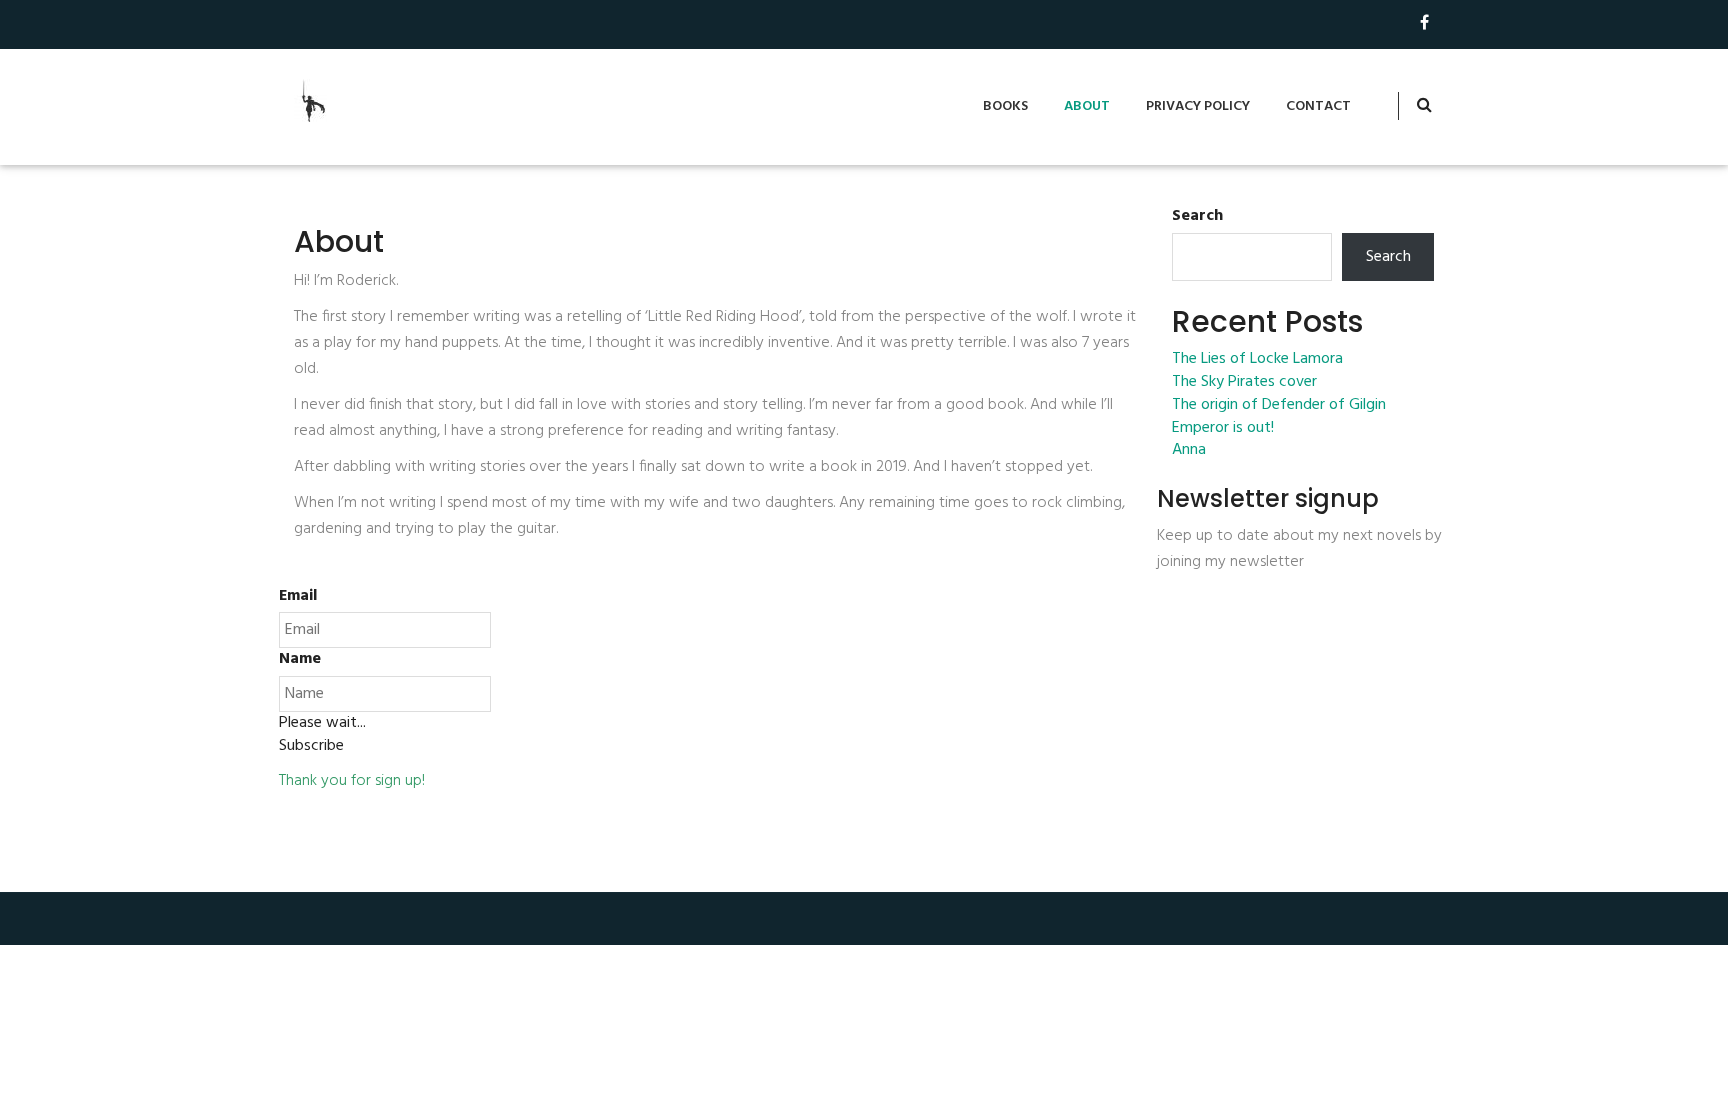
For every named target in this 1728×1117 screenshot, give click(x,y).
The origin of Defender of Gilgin (1279, 405)
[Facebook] (1424, 24)
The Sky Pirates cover (1244, 382)
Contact (1318, 106)
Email (298, 596)
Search (1197, 216)
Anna (1189, 450)
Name (300, 659)
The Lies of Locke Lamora (1257, 359)
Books (1005, 106)
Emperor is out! (1223, 428)
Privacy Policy (1198, 106)
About (1087, 106)
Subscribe (311, 746)
